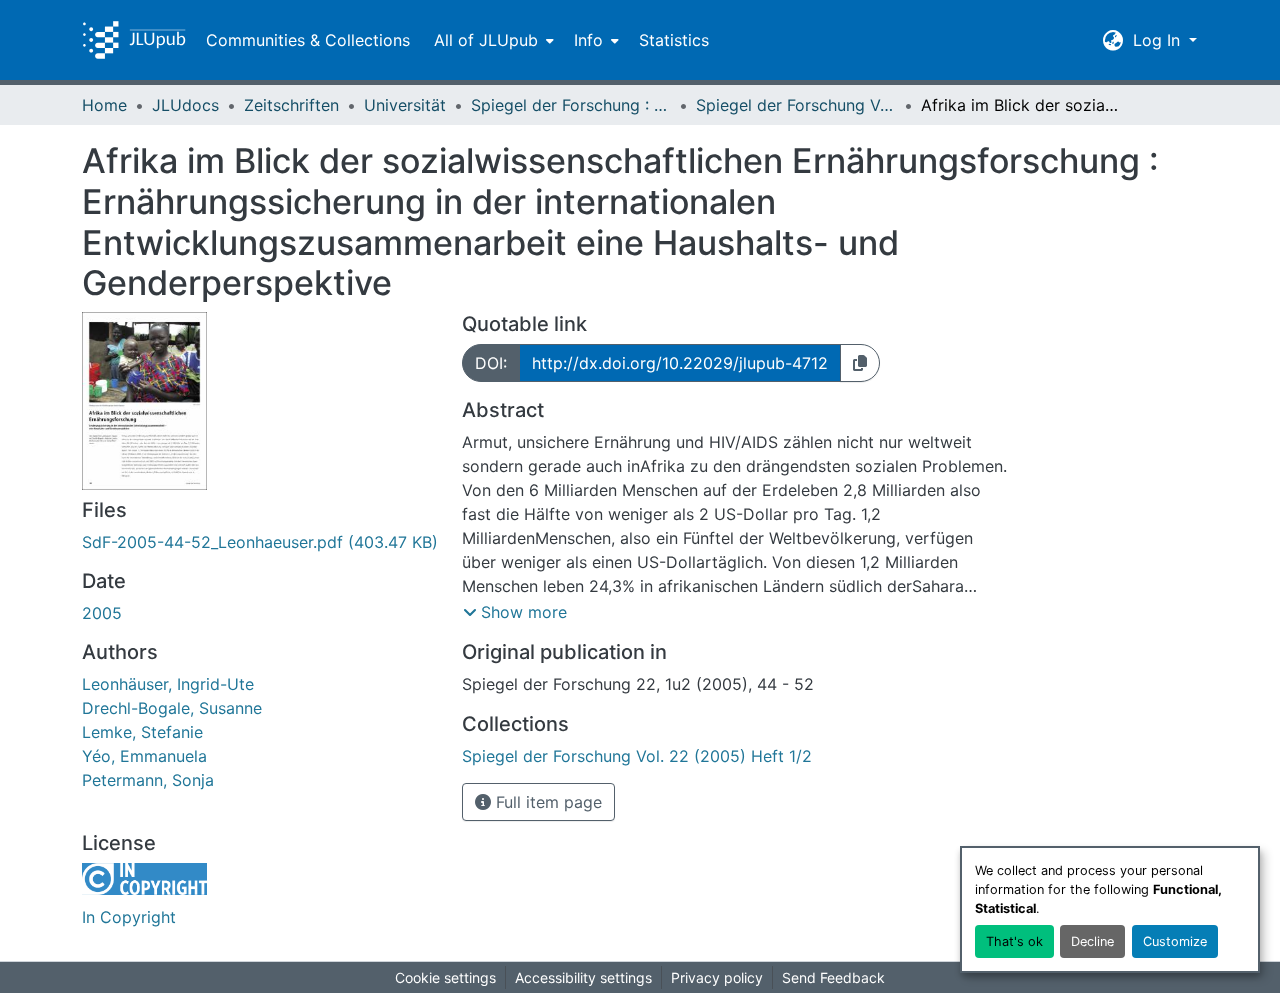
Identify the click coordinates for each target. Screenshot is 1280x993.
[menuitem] (492, 40)
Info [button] (588, 40)
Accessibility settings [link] (583, 977)
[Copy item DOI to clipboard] (860, 363)
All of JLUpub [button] (486, 40)
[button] (134, 40)
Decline (1092, 941)
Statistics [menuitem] (674, 40)
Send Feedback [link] (833, 977)
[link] (260, 542)
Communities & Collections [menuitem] (308, 40)
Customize (1175, 941)
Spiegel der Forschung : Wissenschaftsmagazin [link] (571, 105)
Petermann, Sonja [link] (148, 780)
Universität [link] (405, 105)
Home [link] (104, 105)
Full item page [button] (546, 802)
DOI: (491, 363)
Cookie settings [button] (445, 977)
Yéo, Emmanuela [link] (144, 756)
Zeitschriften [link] (291, 105)
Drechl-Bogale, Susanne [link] (172, 708)
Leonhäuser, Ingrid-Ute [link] (168, 684)
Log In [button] (1159, 40)
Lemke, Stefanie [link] (142, 732)
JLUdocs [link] (185, 105)
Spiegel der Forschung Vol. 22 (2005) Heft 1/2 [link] (796, 105)
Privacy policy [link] (717, 977)
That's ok (1014, 941)
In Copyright (129, 917)
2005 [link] (102, 613)
